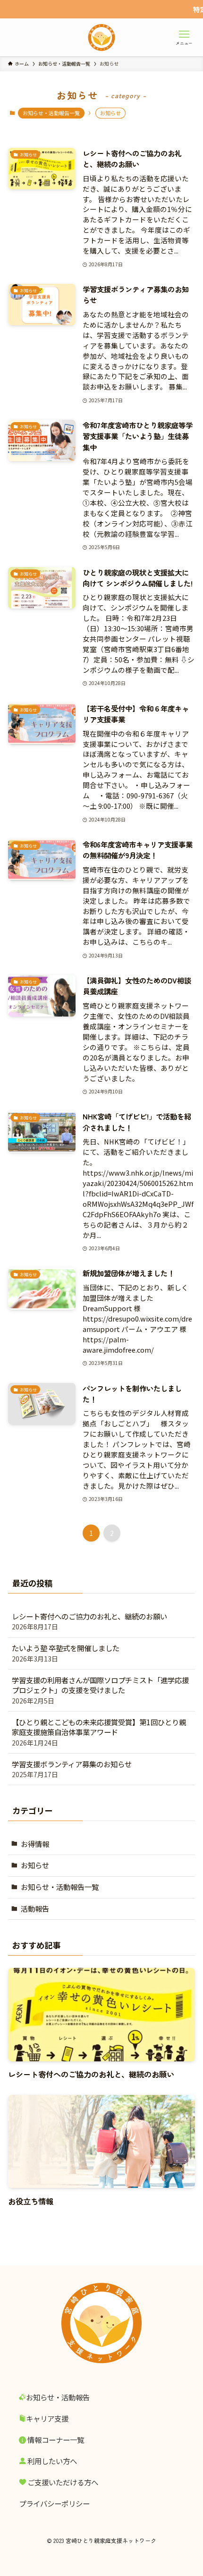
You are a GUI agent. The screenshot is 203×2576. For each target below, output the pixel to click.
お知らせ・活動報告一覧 (51, 113)
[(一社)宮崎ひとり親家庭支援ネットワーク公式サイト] (101, 37)
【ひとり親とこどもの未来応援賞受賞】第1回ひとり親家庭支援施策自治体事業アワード (99, 1732)
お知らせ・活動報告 (58, 2397)
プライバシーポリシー (54, 2503)
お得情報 (35, 1844)
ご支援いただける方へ (62, 2482)
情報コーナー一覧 (55, 2440)
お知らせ (35, 1865)
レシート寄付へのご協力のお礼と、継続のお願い (89, 1621)
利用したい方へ (51, 2461)
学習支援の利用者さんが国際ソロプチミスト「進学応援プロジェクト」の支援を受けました (100, 1690)
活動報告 (35, 1908)
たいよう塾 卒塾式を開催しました (66, 1653)
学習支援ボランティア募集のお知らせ (72, 1769)
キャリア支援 (47, 2418)
